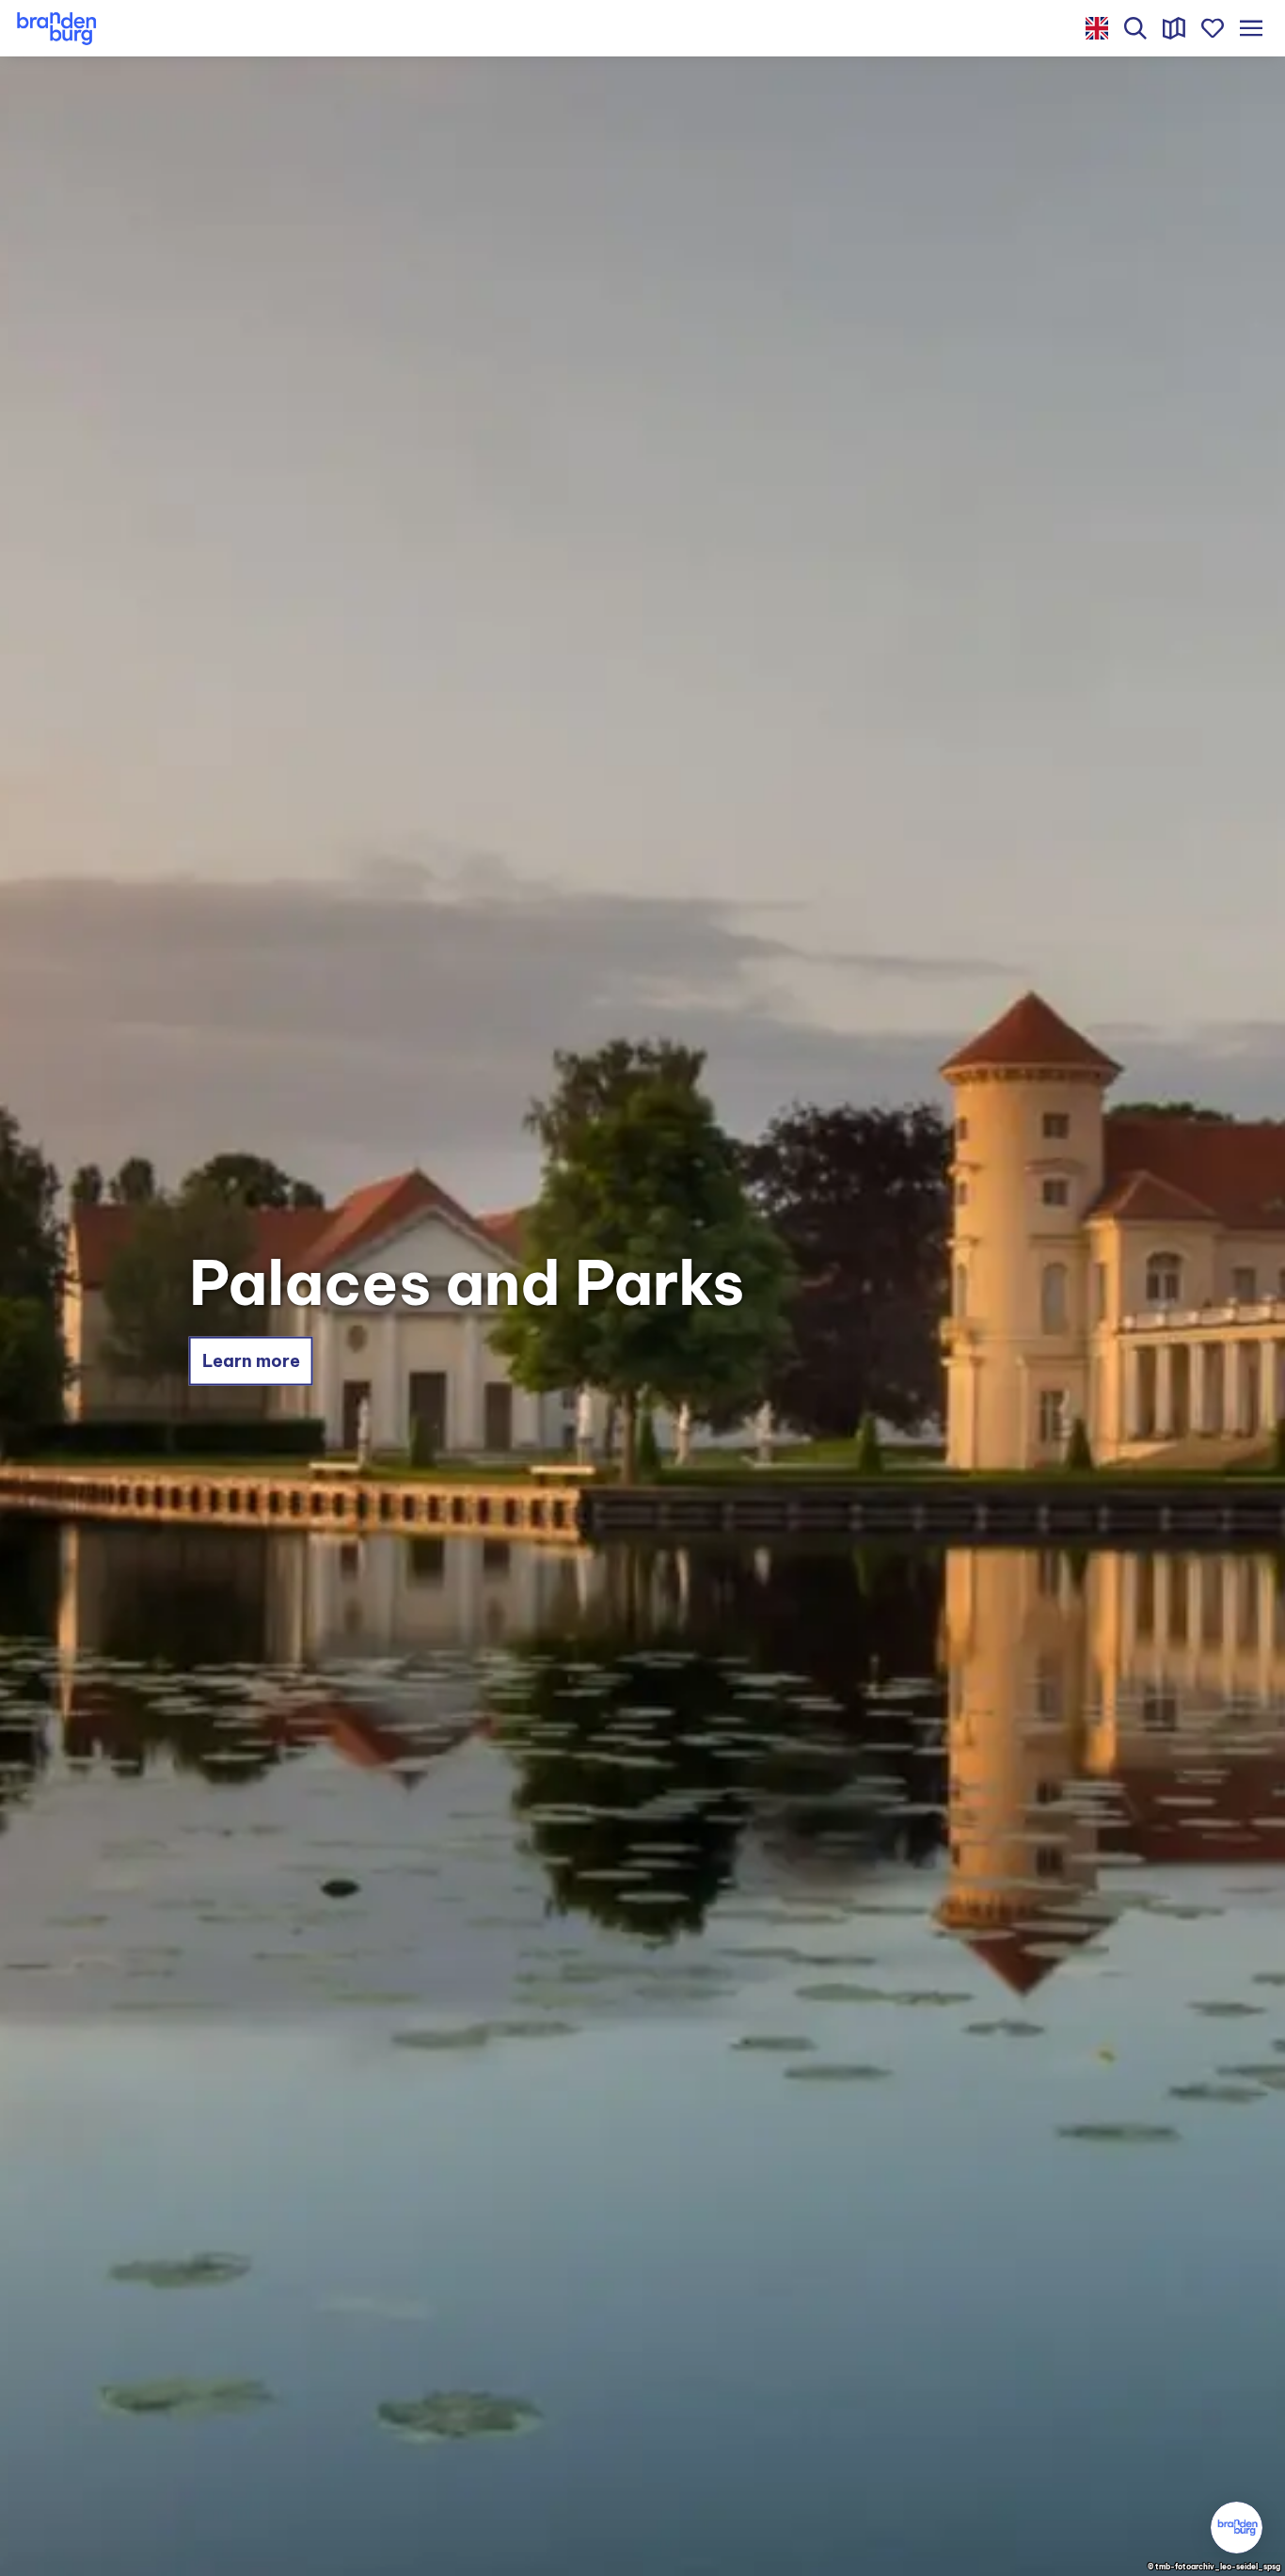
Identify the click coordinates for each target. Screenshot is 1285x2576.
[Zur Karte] (1174, 28)
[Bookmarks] (1212, 28)
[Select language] (1097, 28)
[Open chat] (1237, 2528)
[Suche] (1136, 28)
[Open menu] (1251, 28)
